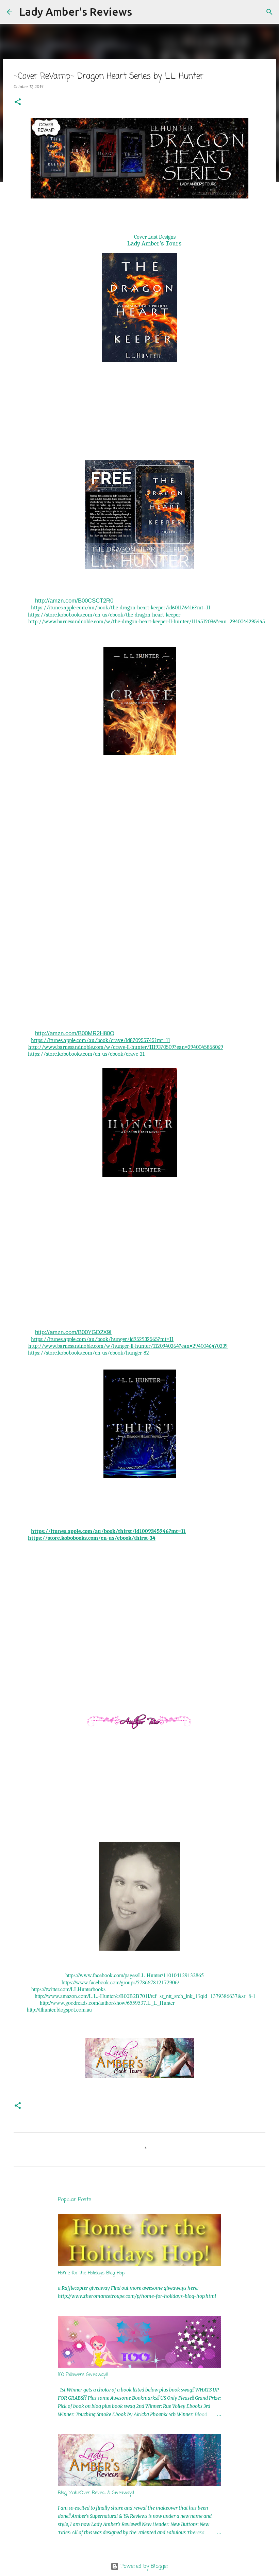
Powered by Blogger (144, 2566)
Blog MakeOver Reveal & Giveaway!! (96, 2493)
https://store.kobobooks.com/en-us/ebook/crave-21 (86, 1054)
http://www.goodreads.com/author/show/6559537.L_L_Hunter (107, 2003)
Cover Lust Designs (155, 237)
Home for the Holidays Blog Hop (91, 2273)
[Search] (142, 12)
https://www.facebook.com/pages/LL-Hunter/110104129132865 (135, 1975)
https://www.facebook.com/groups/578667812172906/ (120, 1982)
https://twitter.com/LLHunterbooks (68, 1989)
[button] (18, 102)
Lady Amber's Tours (154, 243)
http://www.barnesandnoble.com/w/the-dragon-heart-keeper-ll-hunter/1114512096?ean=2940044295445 (147, 622)
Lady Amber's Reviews (76, 12)
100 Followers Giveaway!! (83, 2375)
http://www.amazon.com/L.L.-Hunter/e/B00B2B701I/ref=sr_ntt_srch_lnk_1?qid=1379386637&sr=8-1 (145, 1996)
